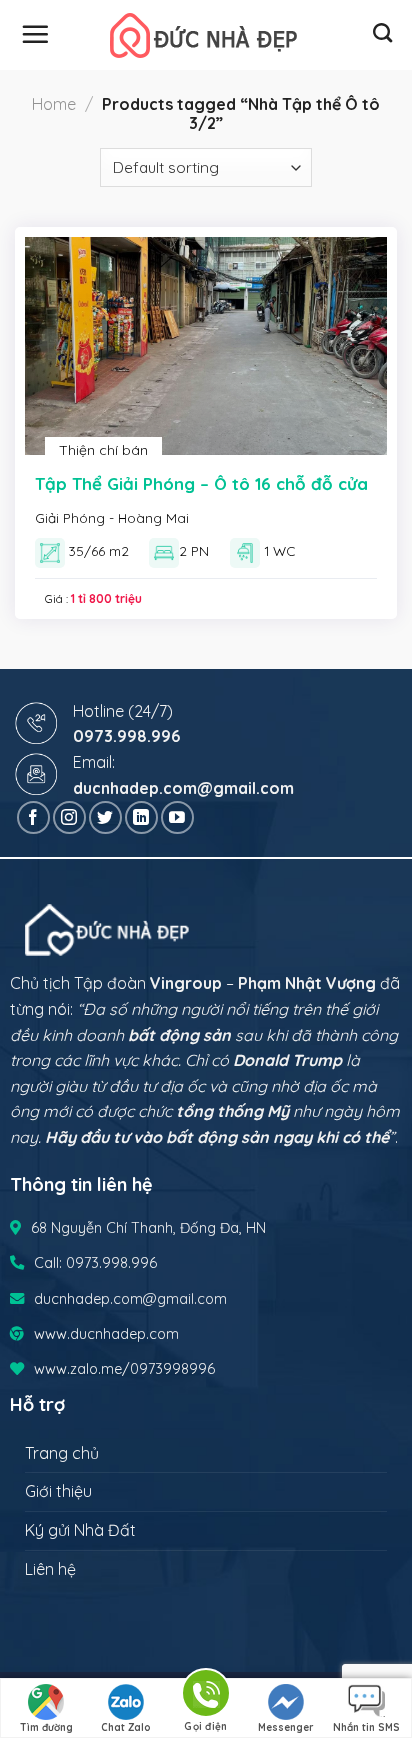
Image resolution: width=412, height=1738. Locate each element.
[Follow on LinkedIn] (141, 817)
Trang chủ (62, 1453)
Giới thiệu (58, 1491)
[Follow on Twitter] (105, 817)
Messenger (286, 1727)
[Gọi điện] (206, 1696)
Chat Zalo (126, 1727)
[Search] (382, 32)
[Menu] (35, 34)
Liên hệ (50, 1569)
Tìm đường (46, 1727)
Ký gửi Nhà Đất (80, 1530)
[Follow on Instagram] (69, 817)
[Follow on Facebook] (33, 817)
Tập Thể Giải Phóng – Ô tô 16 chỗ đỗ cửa (201, 483)
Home (54, 104)
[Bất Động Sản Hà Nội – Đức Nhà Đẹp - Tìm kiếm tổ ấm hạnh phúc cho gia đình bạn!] (206, 35)
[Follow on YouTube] (177, 817)
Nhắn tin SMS (366, 1727)
